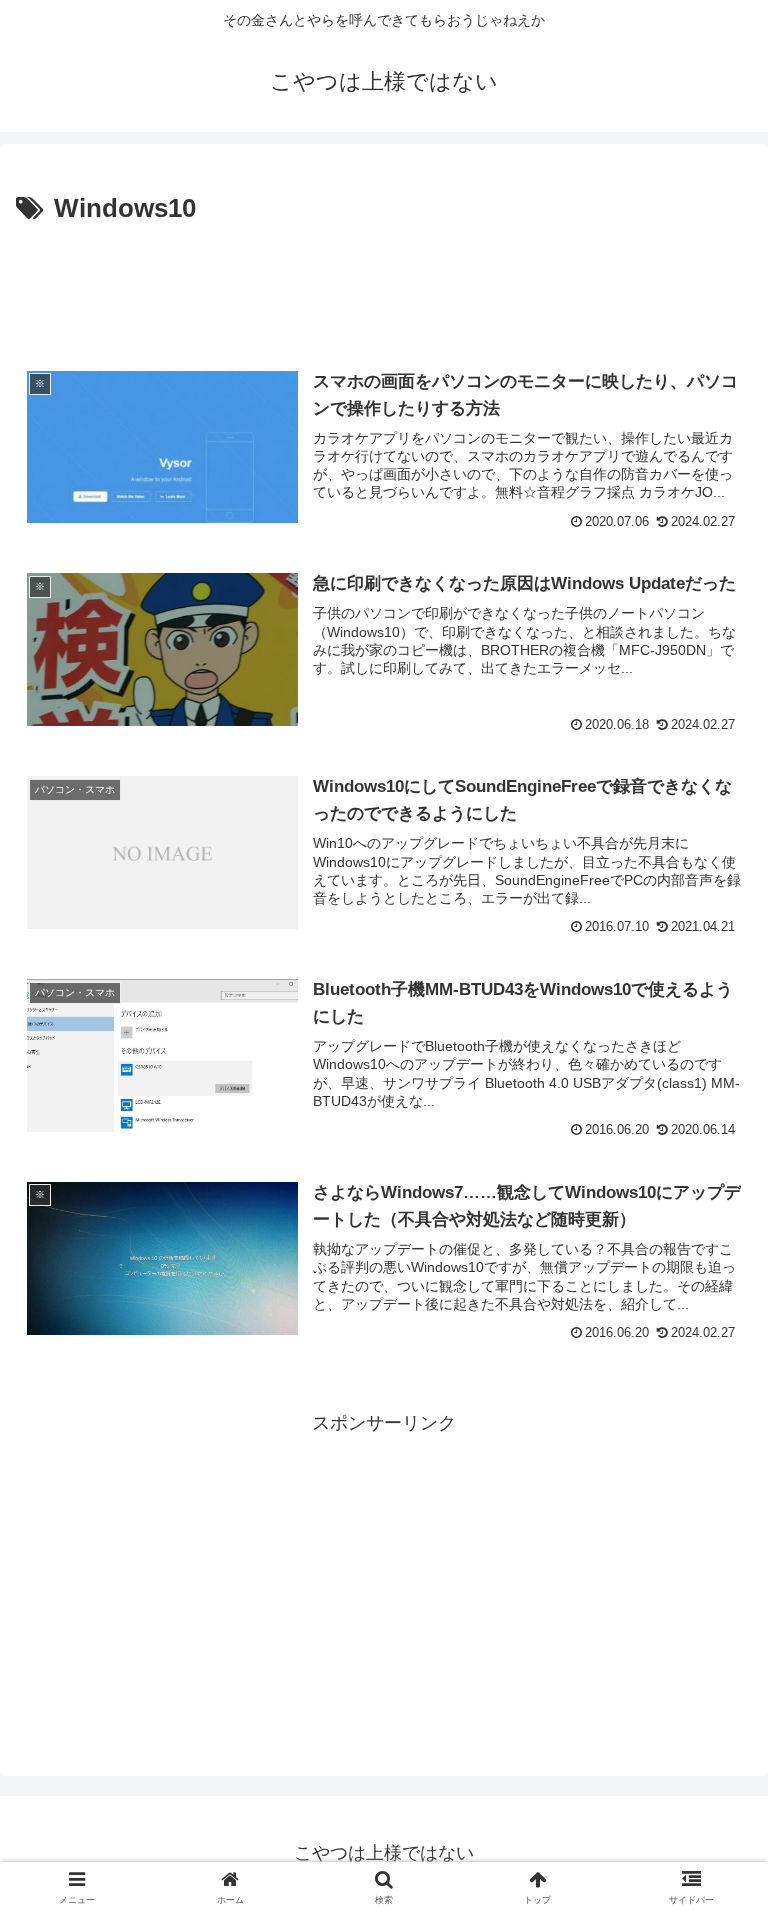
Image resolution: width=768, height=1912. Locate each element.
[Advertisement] (384, 286)
